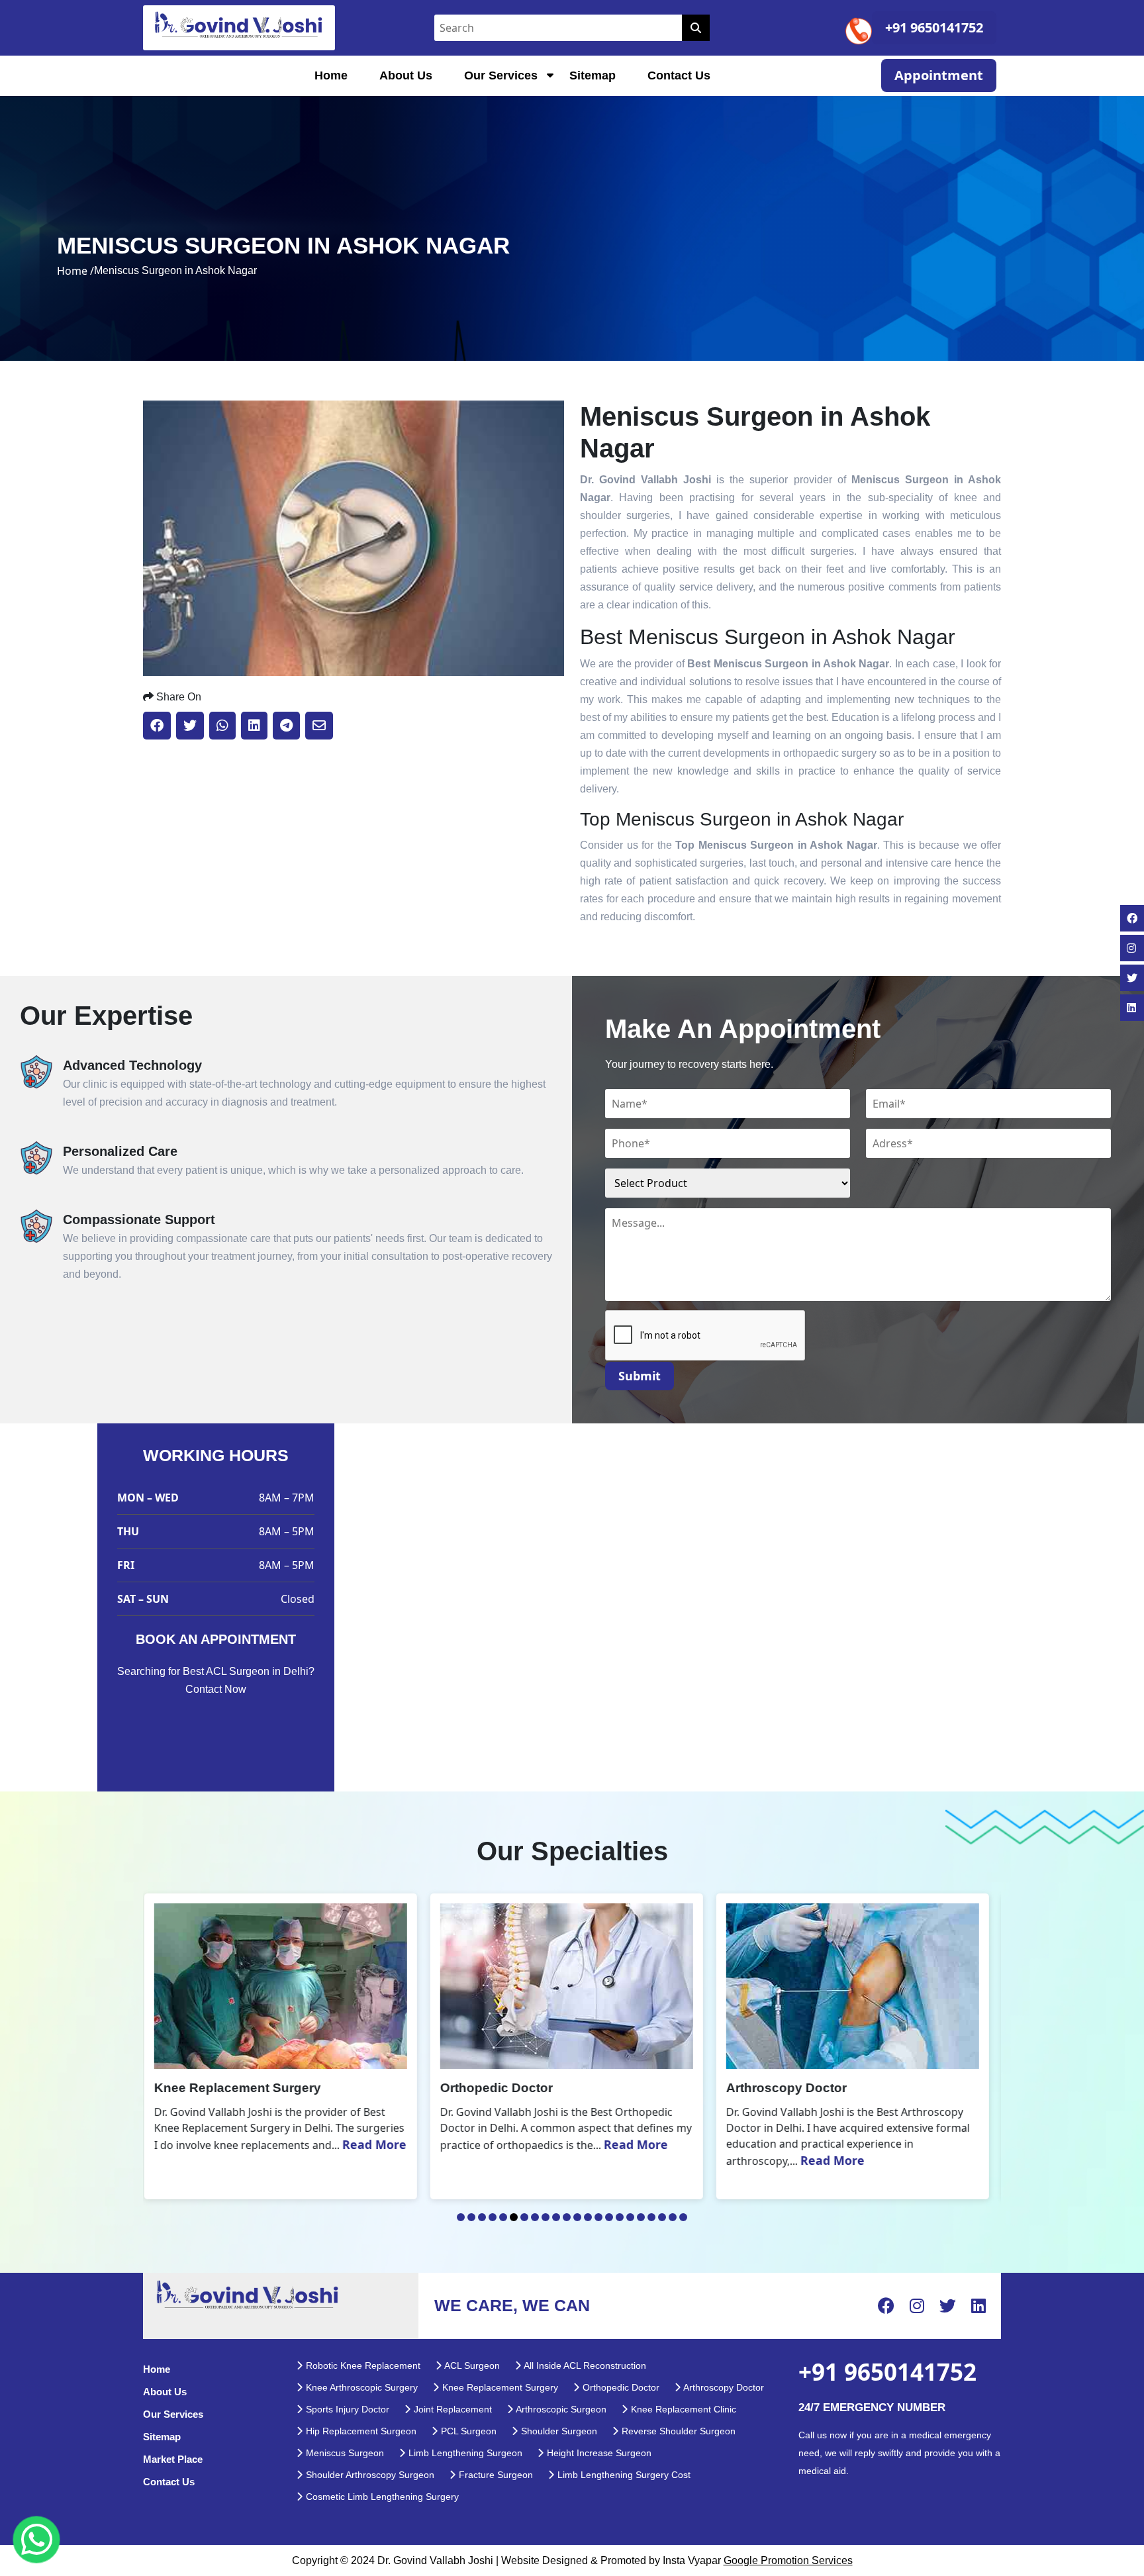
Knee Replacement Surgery (499, 2387)
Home (331, 75)
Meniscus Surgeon (344, 2453)
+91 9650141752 (934, 27)
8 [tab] (535, 2217)
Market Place (173, 2459)
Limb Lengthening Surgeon (464, 2453)
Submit (640, 1376)
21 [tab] (673, 2217)
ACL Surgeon (471, 2365)
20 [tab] (662, 2217)
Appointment (939, 75)
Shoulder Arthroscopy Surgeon (369, 2475)
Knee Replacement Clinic (682, 2409)
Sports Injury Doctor (346, 2409)
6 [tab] (514, 2217)
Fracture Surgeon (495, 2475)
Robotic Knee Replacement (362, 2365)
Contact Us (679, 75)
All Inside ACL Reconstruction (584, 2365)
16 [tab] (620, 2217)
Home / (75, 271)
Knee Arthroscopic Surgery (360, 2387)
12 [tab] (577, 2217)
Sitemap (593, 75)
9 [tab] (546, 2217)
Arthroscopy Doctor (723, 2387)
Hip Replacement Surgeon (360, 2431)
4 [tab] (493, 2217)
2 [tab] (471, 2217)
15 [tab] (609, 2217)
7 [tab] (524, 2217)
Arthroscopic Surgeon (560, 2409)
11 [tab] (567, 2217)
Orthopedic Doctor (620, 2387)
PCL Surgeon (467, 2431)
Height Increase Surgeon (598, 2453)
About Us (406, 75)
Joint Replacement (452, 2409)
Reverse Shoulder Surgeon (677, 2431)
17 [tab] (630, 2217)
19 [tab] (651, 2217)
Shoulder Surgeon (558, 2431)
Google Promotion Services (788, 2560)
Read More (355, 2144)
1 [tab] (461, 2217)
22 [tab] (683, 2217)
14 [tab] (598, 2217)
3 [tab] (482, 2217)
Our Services (501, 75)
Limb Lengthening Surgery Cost (623, 2475)
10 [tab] (556, 2217)
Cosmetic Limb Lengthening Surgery (381, 2497)
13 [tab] (588, 2217)
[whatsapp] (36, 2540)
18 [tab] (641, 2217)
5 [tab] (503, 2217)
